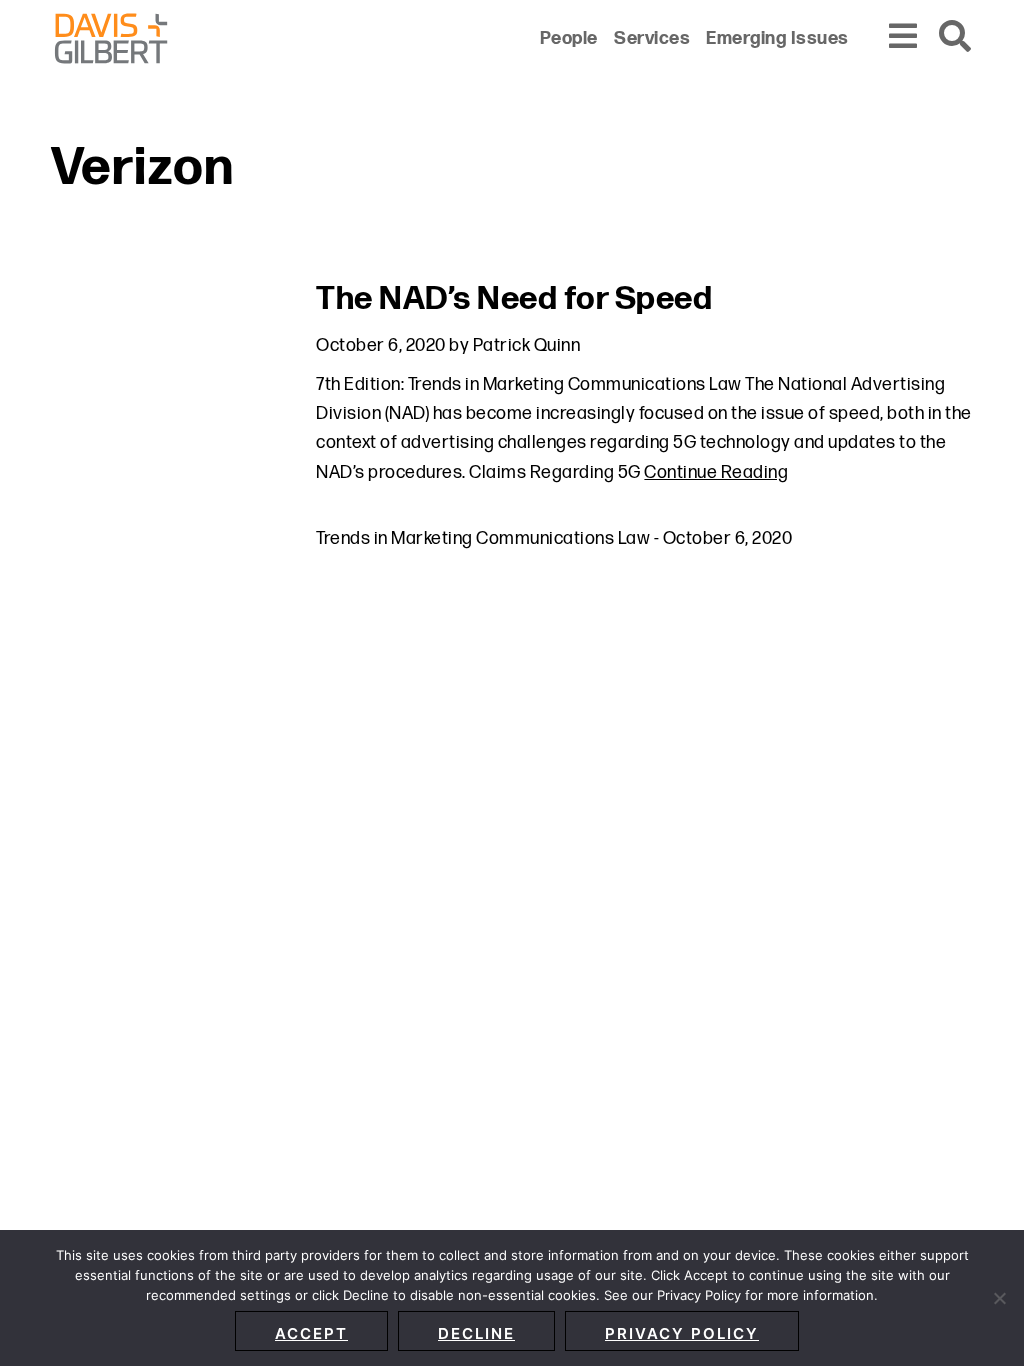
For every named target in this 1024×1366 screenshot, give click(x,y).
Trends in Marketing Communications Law (483, 538)
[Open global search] (956, 37)
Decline (476, 1333)
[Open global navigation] (904, 37)
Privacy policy (682, 1333)
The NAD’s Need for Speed (514, 299)
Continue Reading (716, 472)
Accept (311, 1333)
